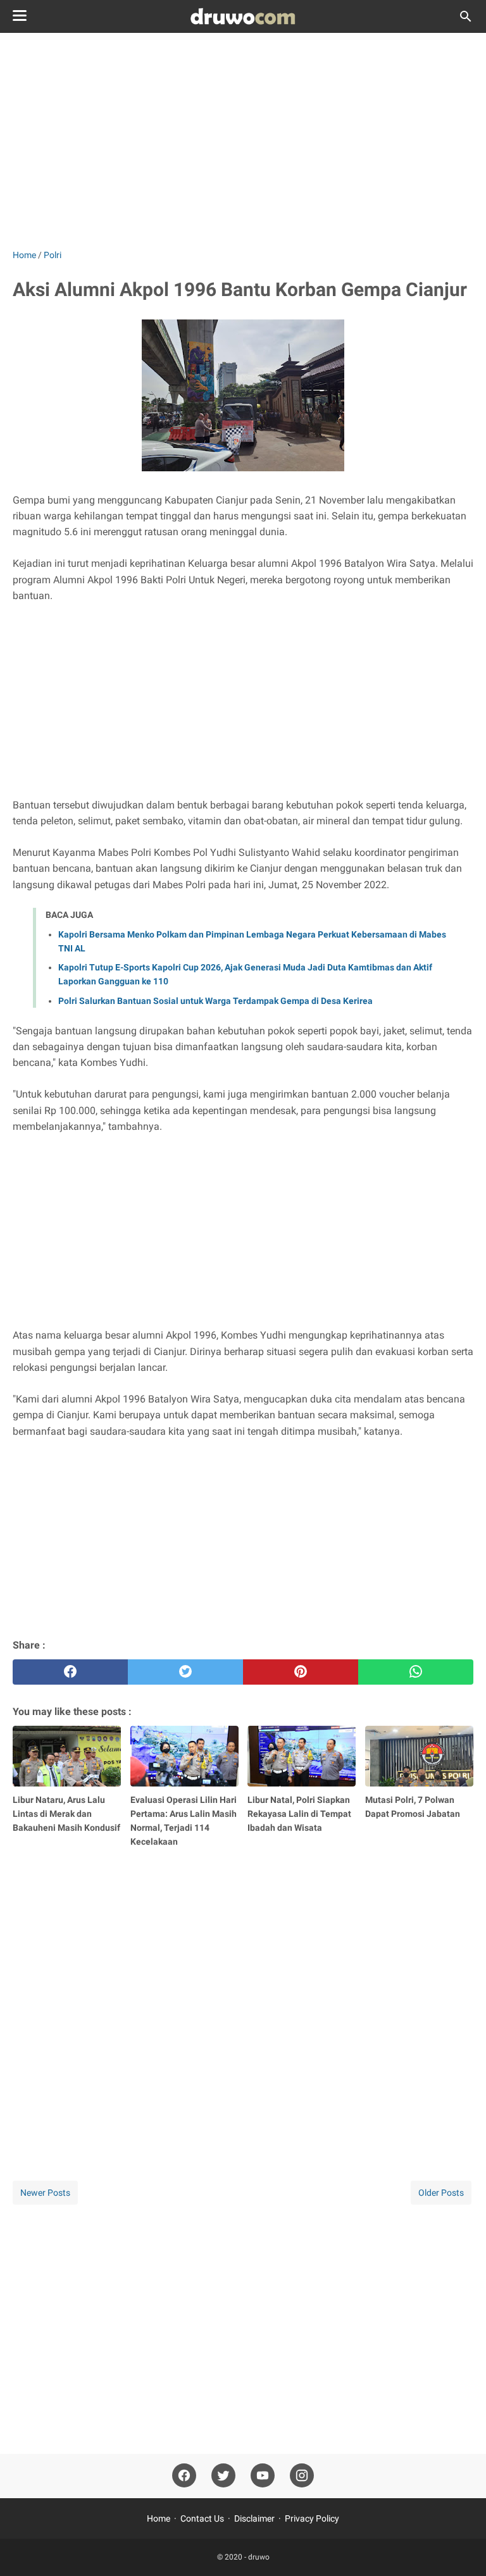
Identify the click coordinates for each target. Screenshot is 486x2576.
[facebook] (70, 1672)
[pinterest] (301, 1672)
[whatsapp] (416, 1672)
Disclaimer (254, 2518)
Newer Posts (45, 2193)
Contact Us (202, 2518)
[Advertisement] (243, 140)
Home (159, 2518)
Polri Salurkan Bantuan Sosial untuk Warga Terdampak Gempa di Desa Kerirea (215, 1001)
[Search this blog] (466, 16)
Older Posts (441, 2193)
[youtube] (263, 2476)
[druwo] (243, 16)
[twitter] (185, 1672)
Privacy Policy (312, 2518)
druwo (259, 2557)
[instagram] (302, 2476)
